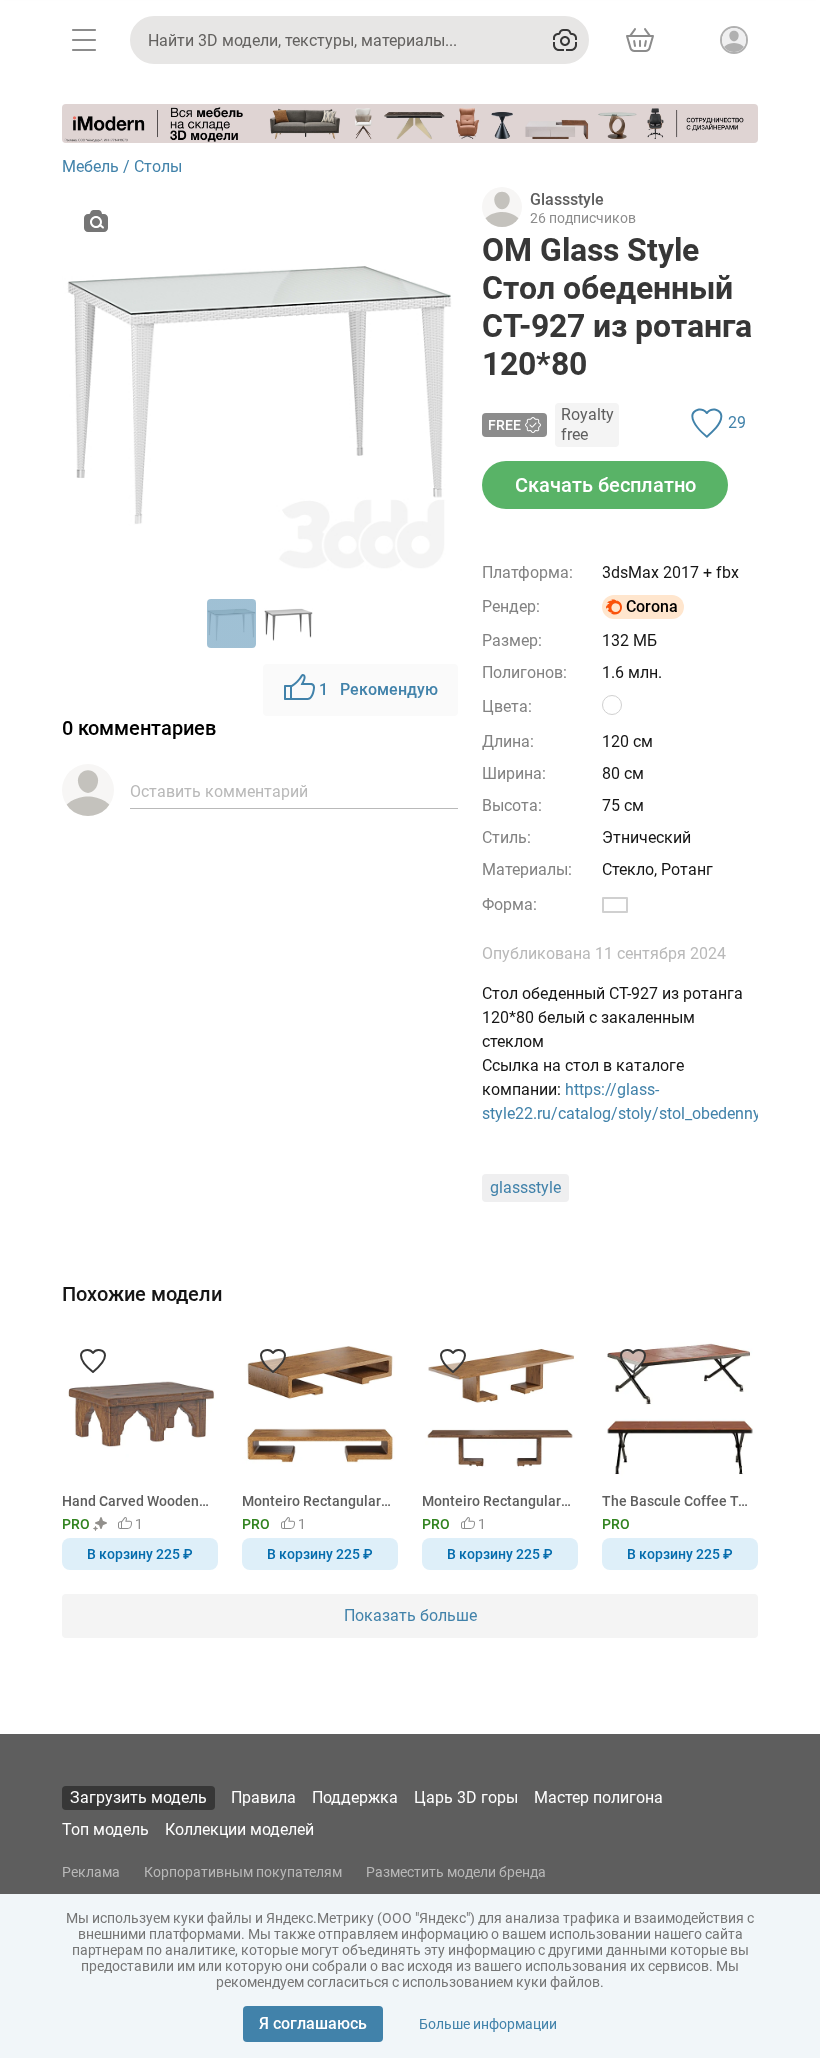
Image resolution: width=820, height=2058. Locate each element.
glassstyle (525, 1187)
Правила (263, 1797)
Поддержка (355, 1797)
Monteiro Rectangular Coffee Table (316, 1501)
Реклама (91, 1872)
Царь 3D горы (466, 1797)
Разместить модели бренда (456, 1872)
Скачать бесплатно (605, 485)
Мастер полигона (598, 1797)
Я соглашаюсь (313, 2023)
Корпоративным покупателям (243, 1872)
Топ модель (105, 1829)
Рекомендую (378, 689)
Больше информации (488, 2024)
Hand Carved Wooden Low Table (136, 1501)
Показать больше (410, 1615)
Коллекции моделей (239, 1829)
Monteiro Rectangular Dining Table (496, 1501)
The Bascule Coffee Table (676, 1501)
